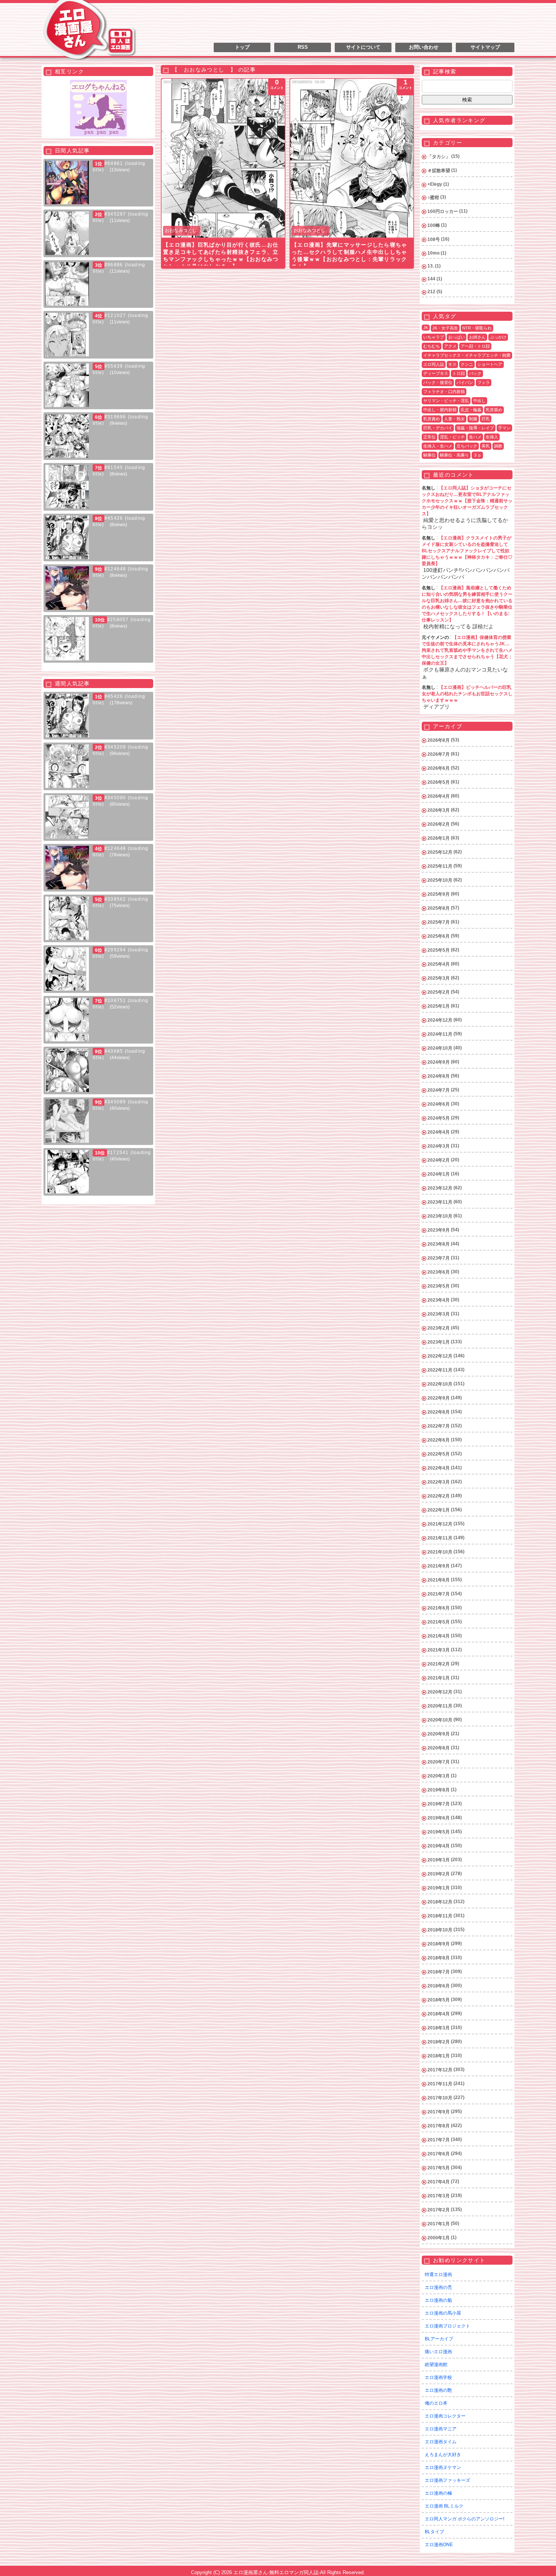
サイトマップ (485, 47)
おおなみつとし (181, 230)
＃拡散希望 (439, 171)
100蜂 (434, 225)
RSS (303, 47)
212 (431, 292)
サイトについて (363, 47)
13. (431, 266)
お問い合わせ (424, 47)
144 (431, 279)
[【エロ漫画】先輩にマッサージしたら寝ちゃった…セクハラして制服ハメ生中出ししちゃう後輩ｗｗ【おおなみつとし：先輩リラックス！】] (352, 158)
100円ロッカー (443, 211)
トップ (242, 47)
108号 (434, 239)
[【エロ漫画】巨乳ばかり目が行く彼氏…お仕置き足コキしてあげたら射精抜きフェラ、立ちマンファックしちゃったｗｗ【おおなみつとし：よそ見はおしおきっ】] (223, 158)
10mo (433, 253)
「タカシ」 (439, 157)
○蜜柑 (433, 197)
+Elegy (435, 184)
